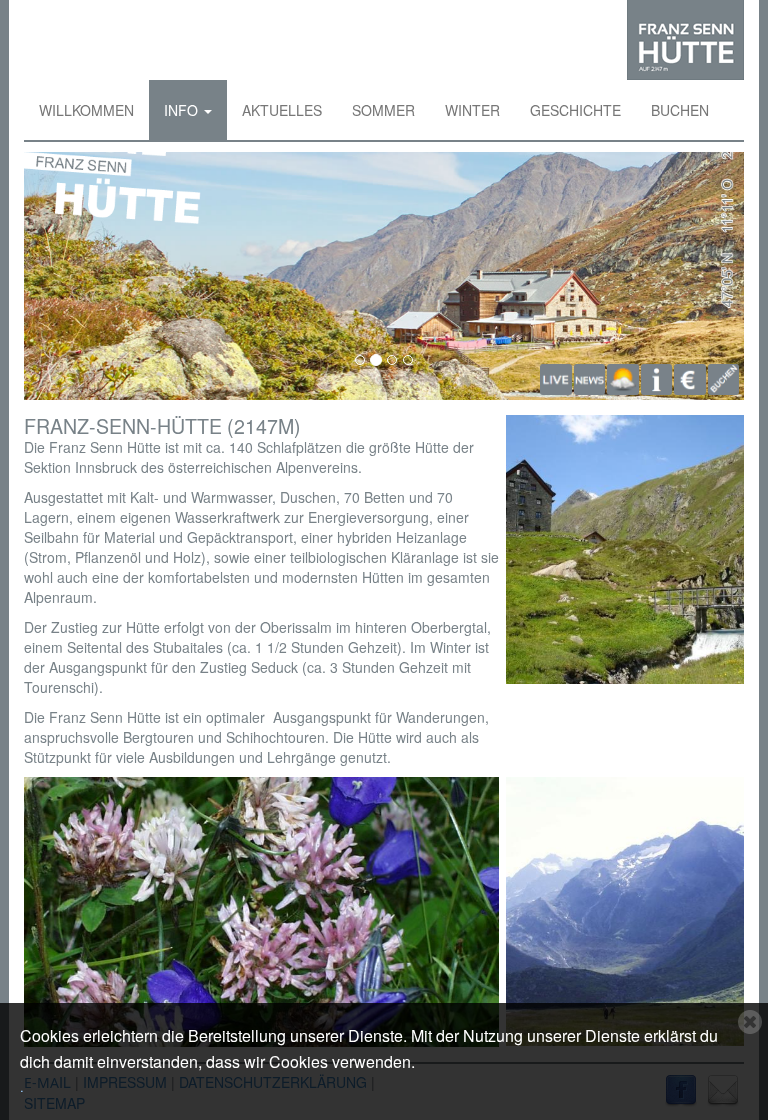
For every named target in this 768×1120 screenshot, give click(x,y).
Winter (472, 110)
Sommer (383, 110)
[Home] (685, 40)
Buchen (680, 110)
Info (183, 110)
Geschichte (575, 110)
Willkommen (86, 110)
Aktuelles (282, 110)
